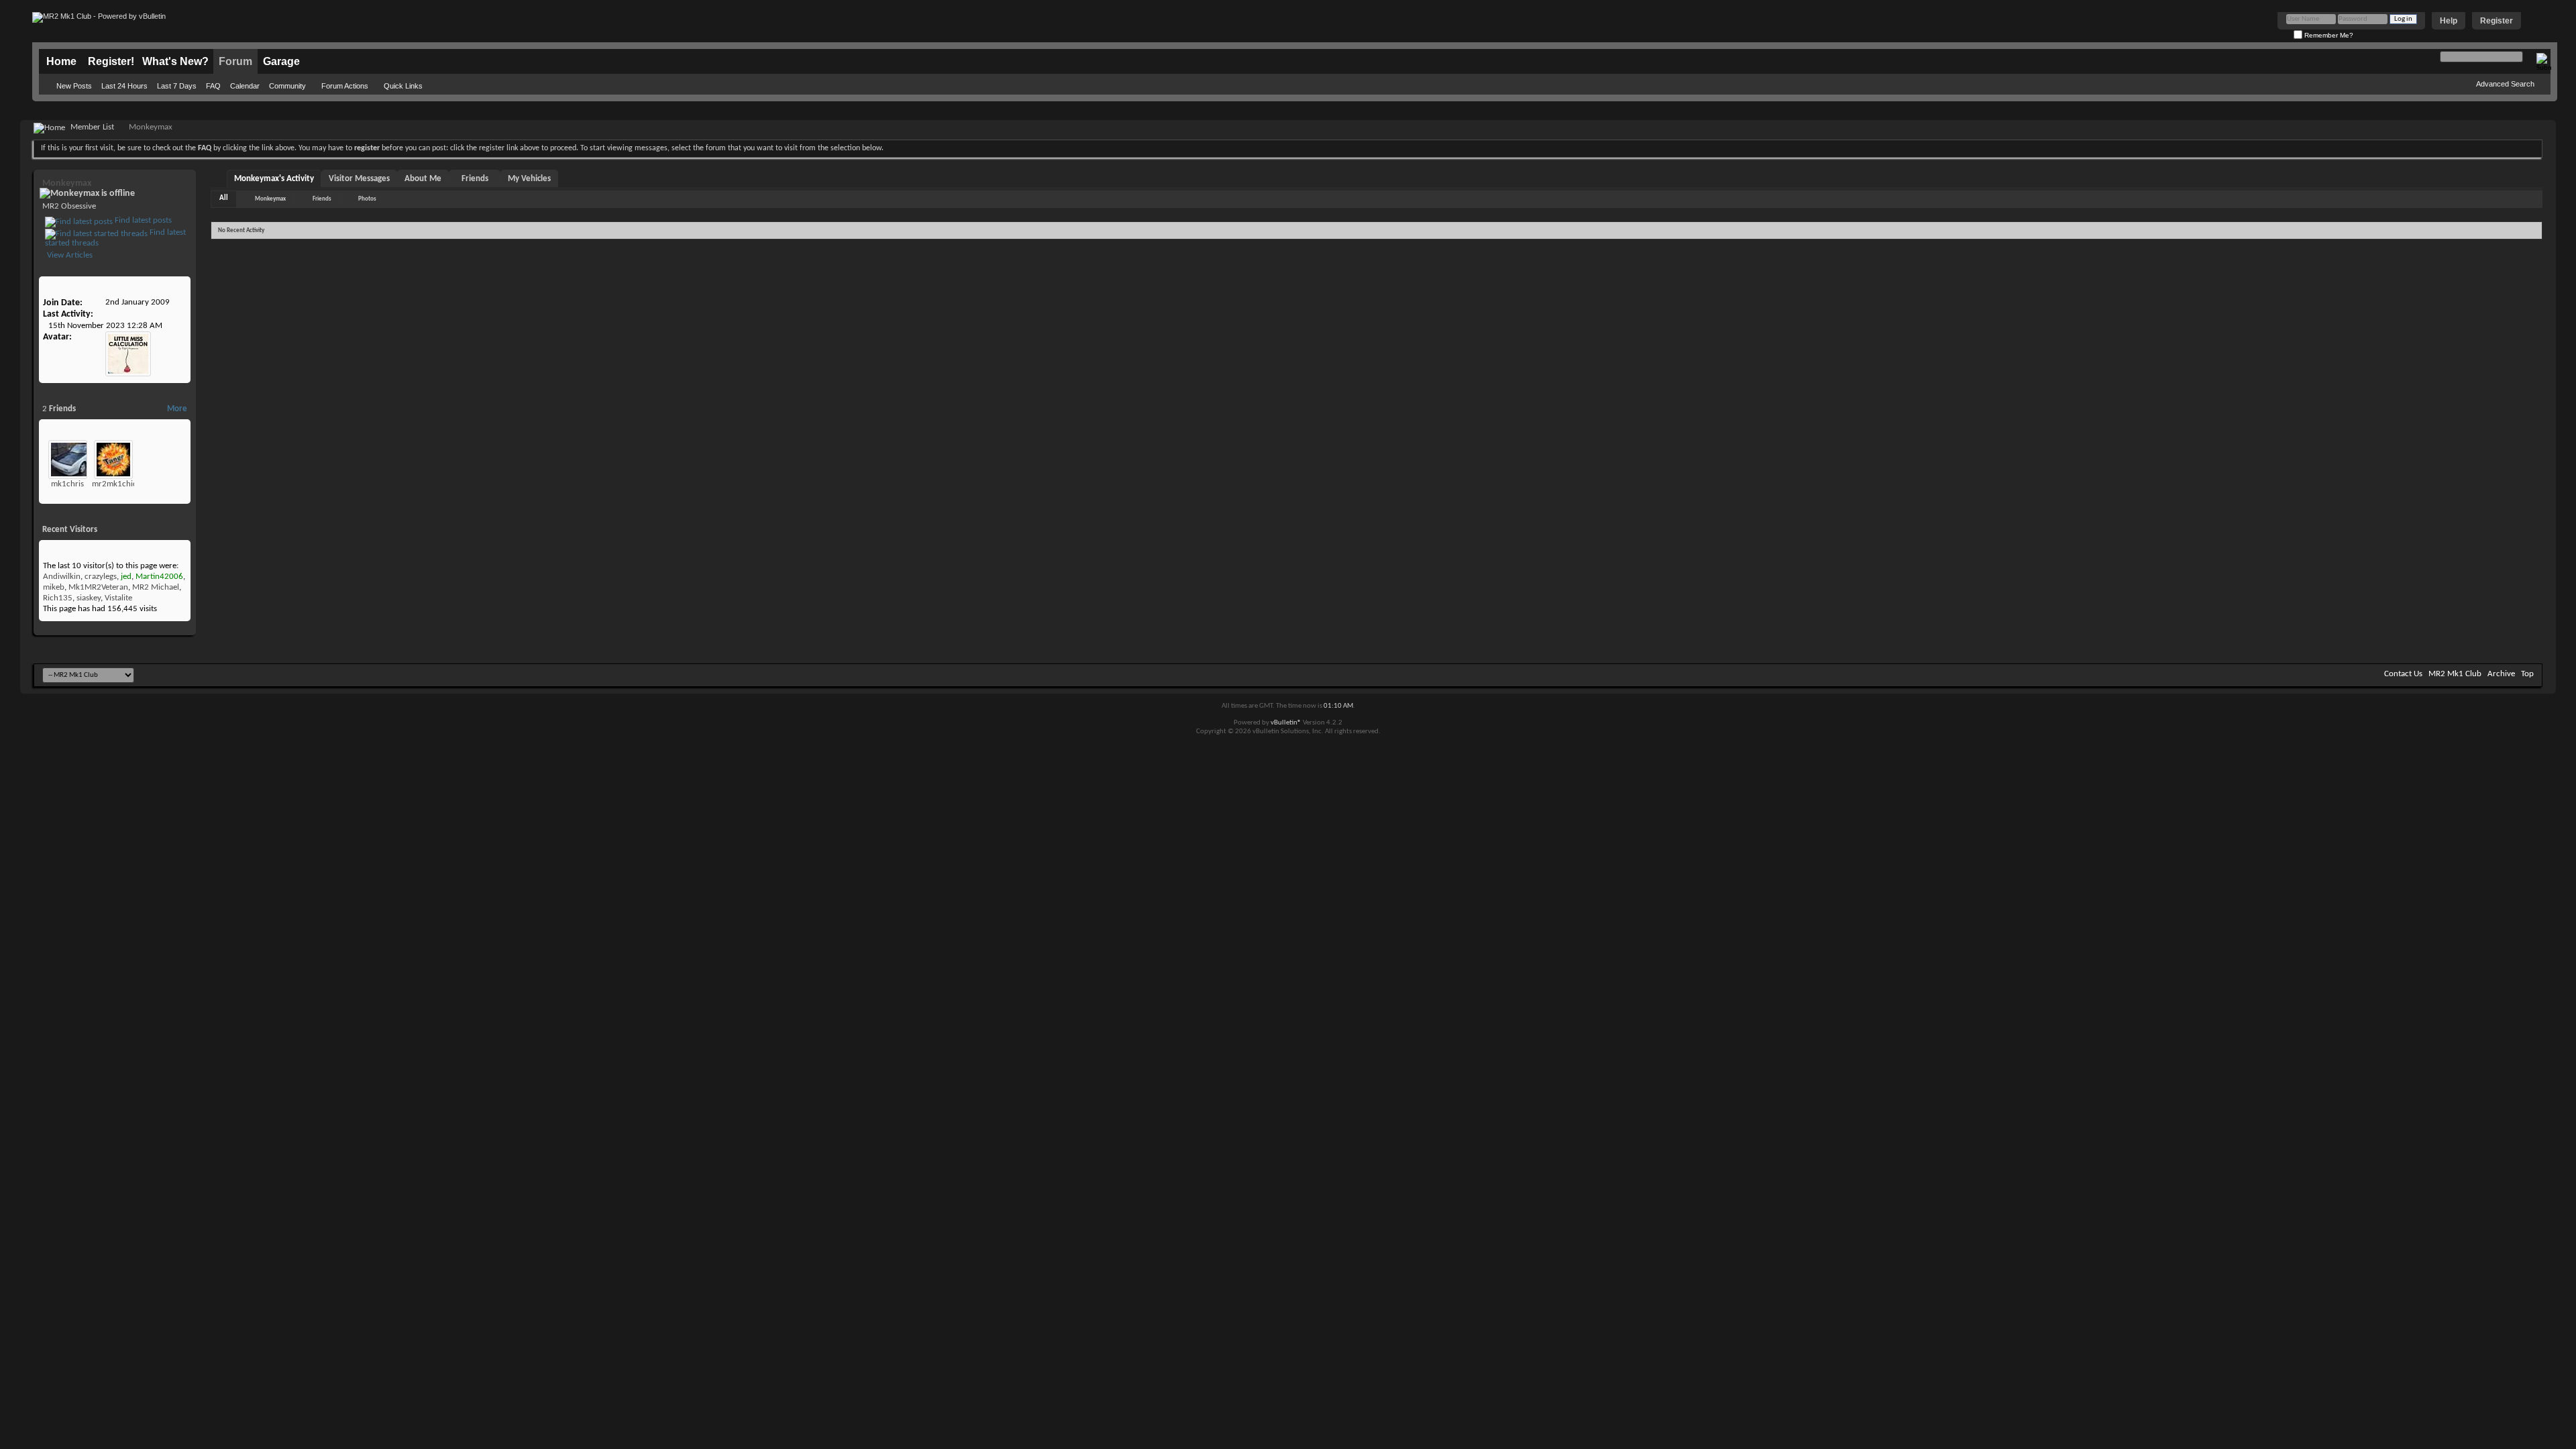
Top (2527, 674)
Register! (111, 61)
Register (2497, 21)
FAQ (213, 86)
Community (287, 86)
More (177, 409)
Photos (367, 199)
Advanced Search (2505, 84)
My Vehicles (529, 179)
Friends (475, 179)
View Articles (69, 255)
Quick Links (403, 86)
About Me (423, 179)
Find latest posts (142, 220)
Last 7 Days (177, 86)
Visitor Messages (359, 179)
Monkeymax (270, 199)
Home (61, 61)
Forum (235, 61)
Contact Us (2403, 674)
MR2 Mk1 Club (2455, 674)
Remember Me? (2328, 35)
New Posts (74, 86)
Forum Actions (345, 86)
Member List (92, 127)
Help (2449, 21)
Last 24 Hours (124, 86)
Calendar (245, 86)
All (224, 198)
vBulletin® (1286, 723)
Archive (2501, 674)
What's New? (175, 61)
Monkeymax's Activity (274, 179)
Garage (281, 61)
